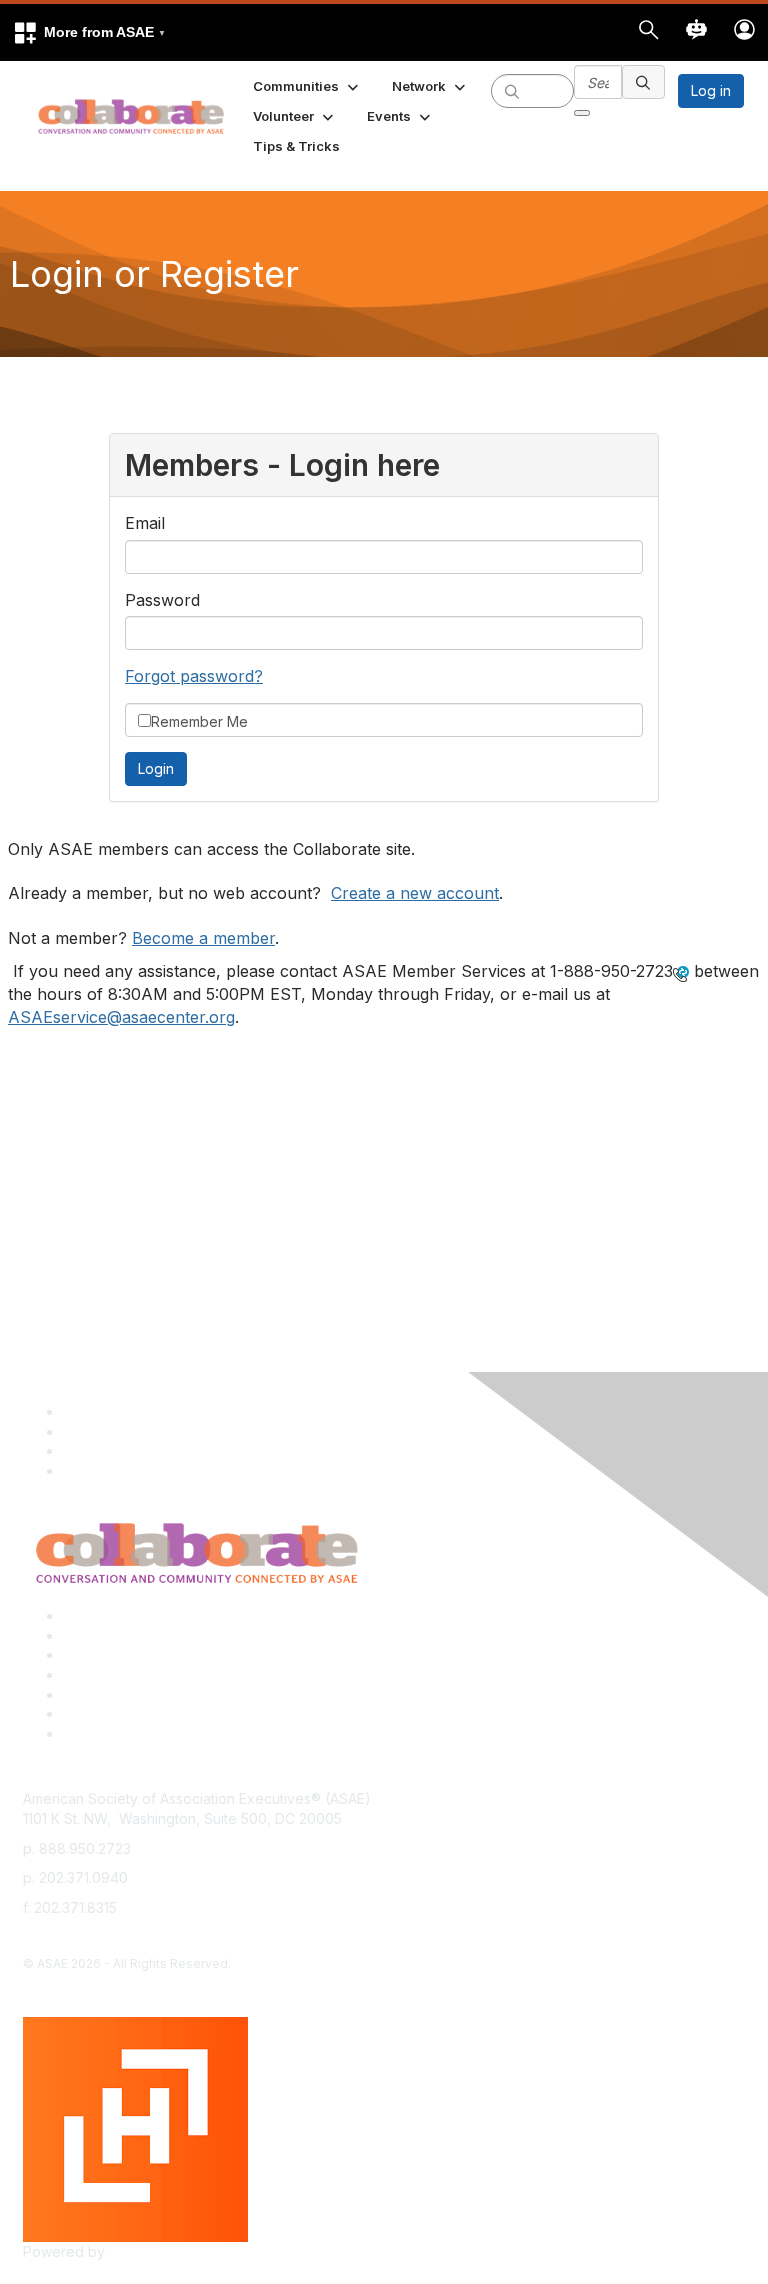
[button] (89, 32)
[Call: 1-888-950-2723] (681, 972)
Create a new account (415, 893)
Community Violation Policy (151, 1674)
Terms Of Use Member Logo (157, 1713)
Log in (711, 90)
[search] (512, 90)
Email (145, 523)
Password (162, 600)
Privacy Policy (109, 1635)
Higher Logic (151, 2251)
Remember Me (199, 721)
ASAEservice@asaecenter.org (121, 1017)
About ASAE (102, 1615)
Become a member (203, 938)
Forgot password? (194, 676)
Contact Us (99, 1654)
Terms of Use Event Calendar (160, 1694)
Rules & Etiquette (118, 1733)
